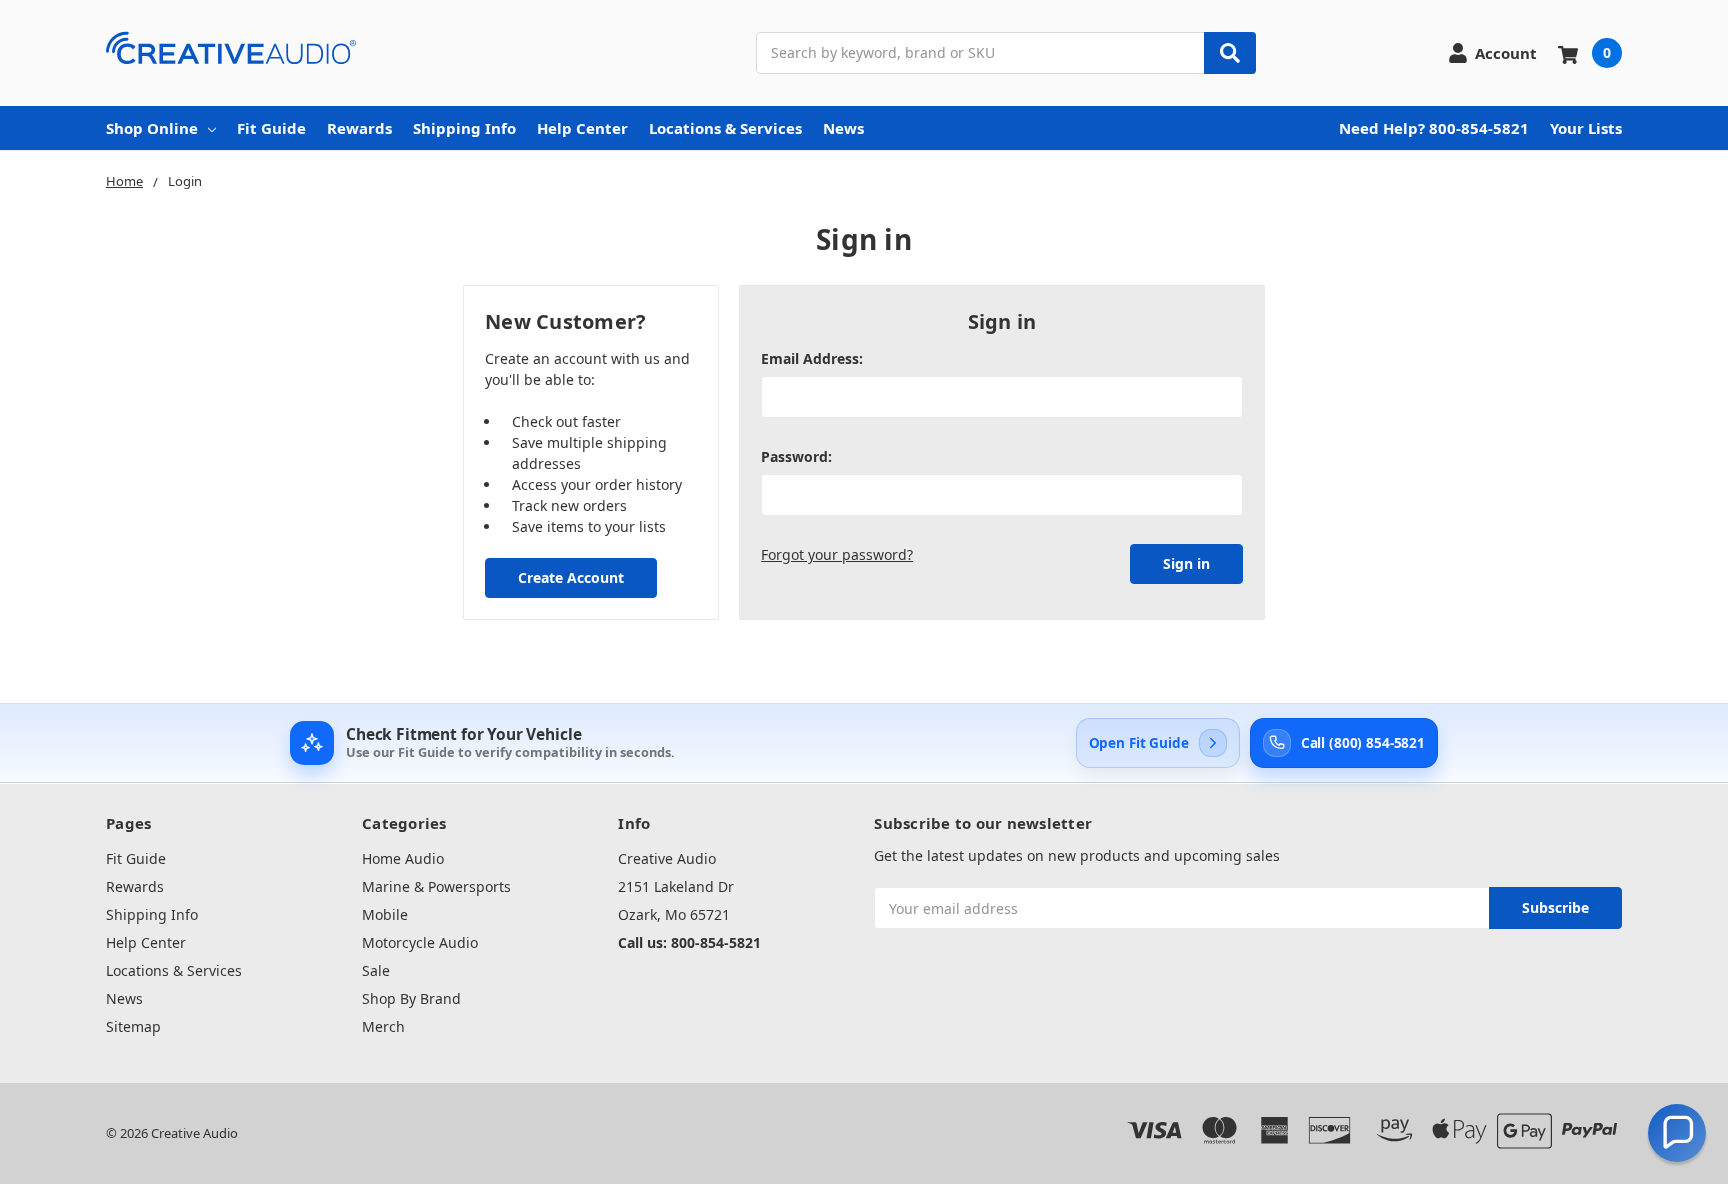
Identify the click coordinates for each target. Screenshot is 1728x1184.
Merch (383, 1026)
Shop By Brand (411, 998)
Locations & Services (725, 128)
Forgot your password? (837, 554)
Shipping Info (464, 128)
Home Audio (403, 858)
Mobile (385, 914)
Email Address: (812, 358)
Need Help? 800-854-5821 (1434, 128)
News (843, 128)
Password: (796, 456)
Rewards (359, 128)
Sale (376, 970)
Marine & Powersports (436, 886)
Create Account (571, 577)
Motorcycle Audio (420, 942)
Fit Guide (271, 128)
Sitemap (133, 1026)
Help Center (582, 128)
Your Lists (1586, 128)
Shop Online (152, 128)
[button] (1677, 1133)
